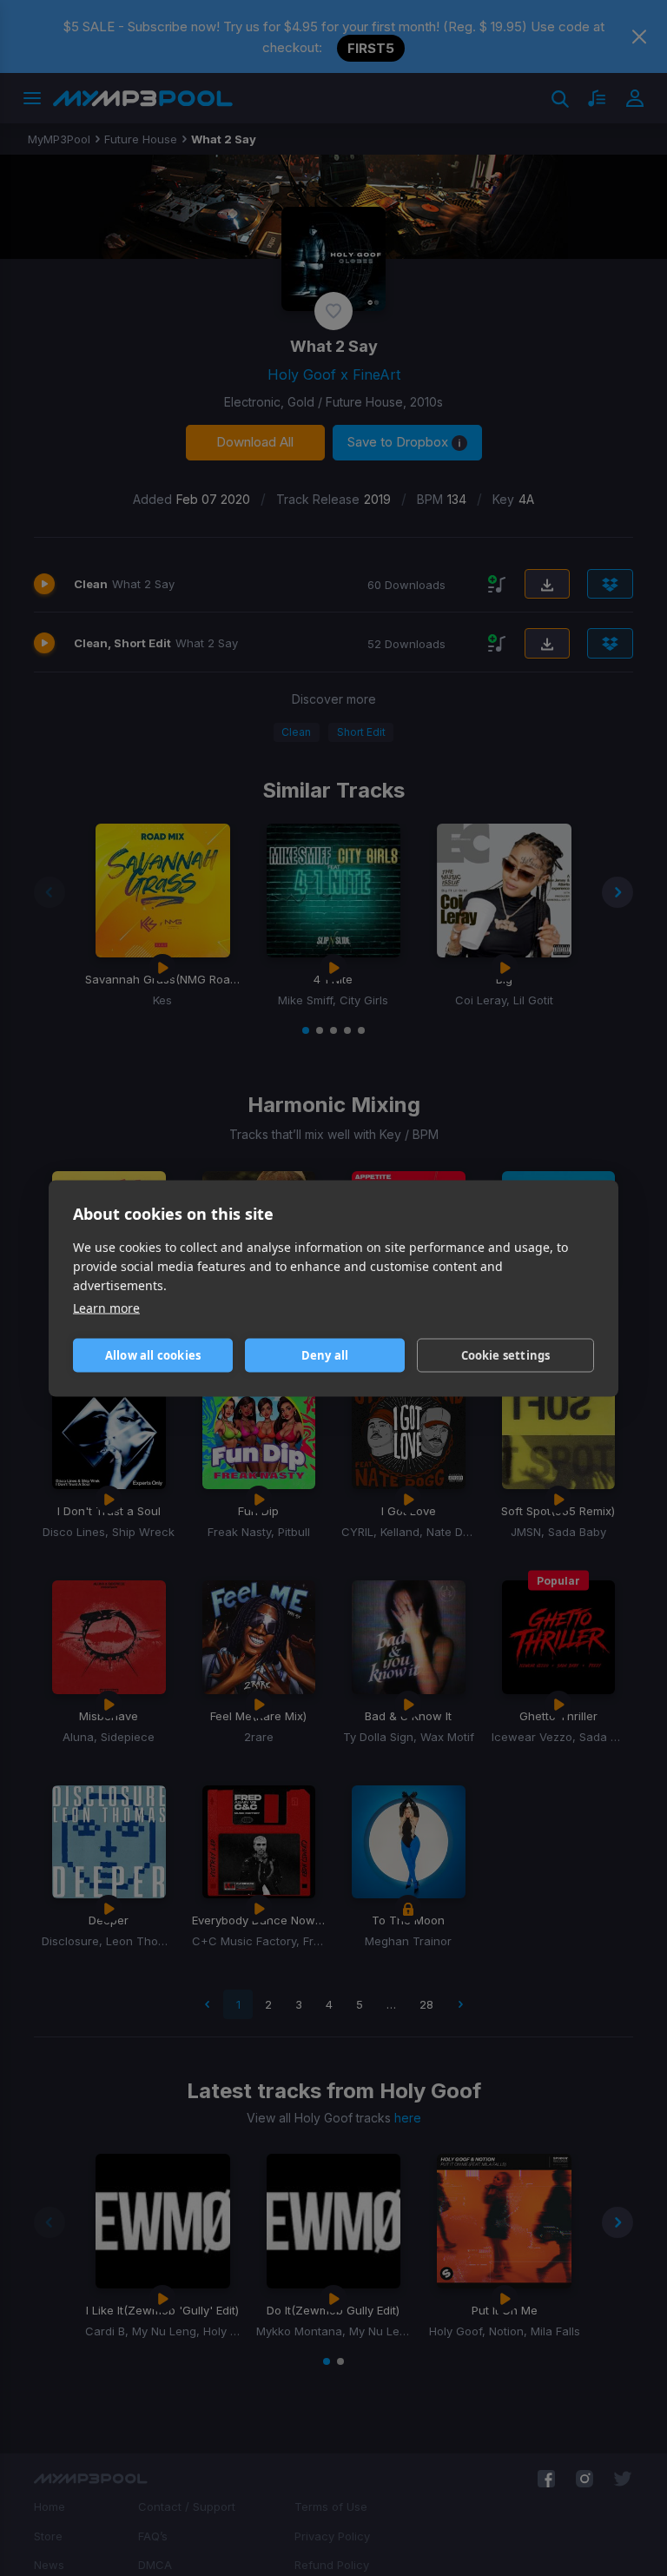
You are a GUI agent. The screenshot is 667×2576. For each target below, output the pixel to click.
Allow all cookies (153, 1355)
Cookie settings (506, 1355)
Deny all (325, 1355)
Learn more (106, 1307)
